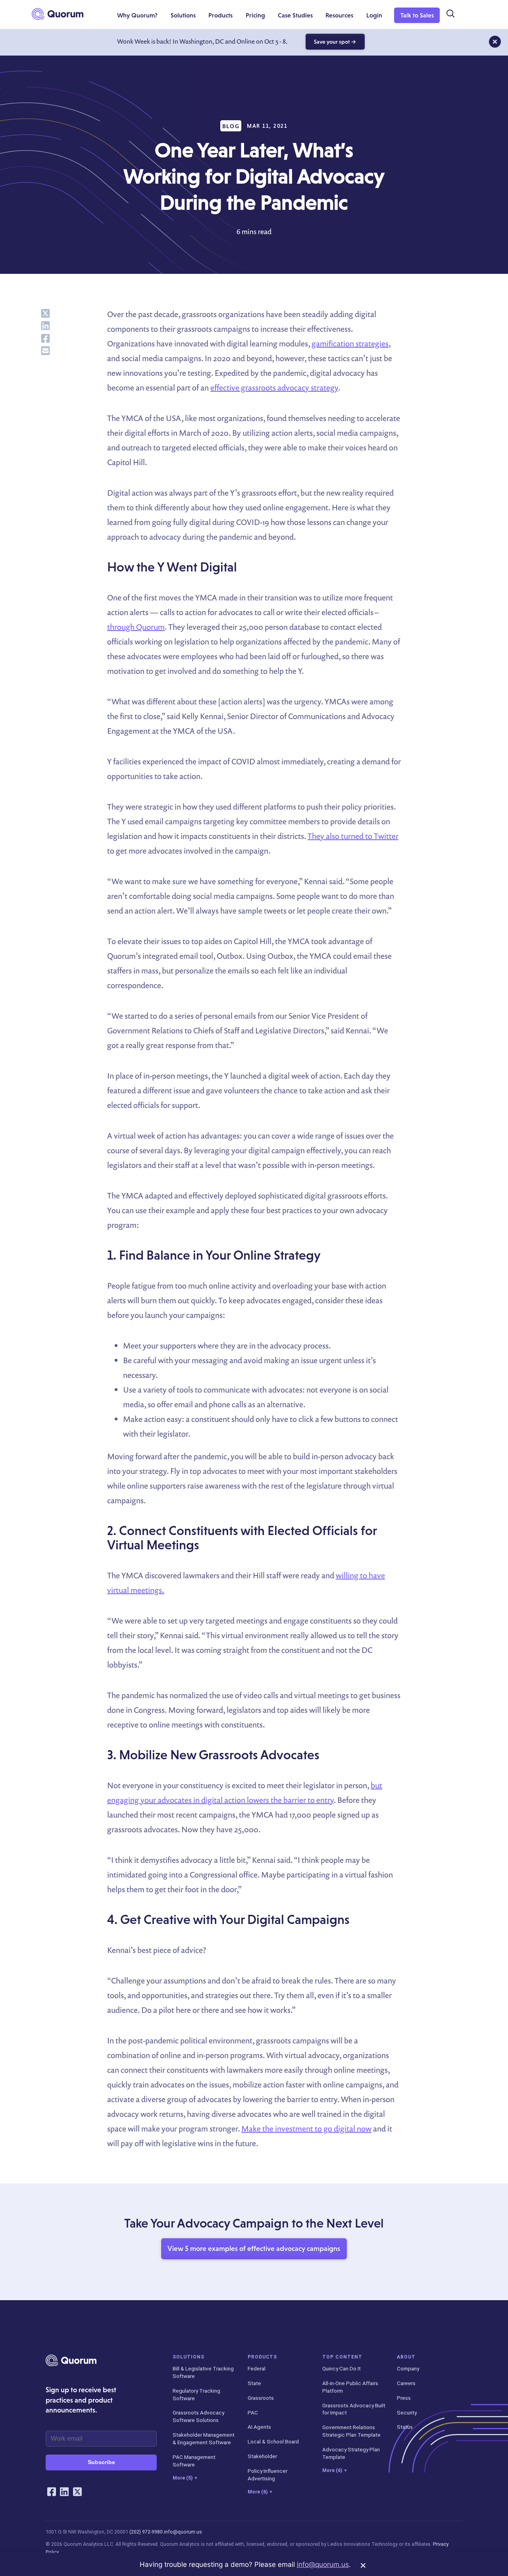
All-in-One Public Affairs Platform (350, 2387)
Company (408, 2368)
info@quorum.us (183, 2532)
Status (405, 2427)
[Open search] (450, 14)
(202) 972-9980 (146, 2532)
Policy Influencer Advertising (267, 2475)
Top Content (342, 2357)
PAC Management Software (194, 2461)
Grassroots (261, 2398)
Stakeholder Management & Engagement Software (204, 2438)
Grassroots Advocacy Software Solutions (198, 2416)
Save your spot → (335, 42)
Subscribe (101, 2462)
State (254, 2383)
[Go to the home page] (58, 14)
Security (407, 2412)
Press (404, 2398)
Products (263, 2357)
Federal (257, 2368)
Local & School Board (273, 2441)
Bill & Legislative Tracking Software (203, 2372)
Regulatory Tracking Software (196, 2394)
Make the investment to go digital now (306, 2129)
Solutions (189, 2357)
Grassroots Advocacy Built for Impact (354, 2409)
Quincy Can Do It (342, 2368)
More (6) (260, 2492)
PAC (253, 2412)
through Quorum (136, 627)
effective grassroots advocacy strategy (274, 388)
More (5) (185, 2478)
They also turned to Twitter (353, 836)
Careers (406, 2383)
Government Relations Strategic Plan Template (351, 2431)
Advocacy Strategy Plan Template (351, 2453)
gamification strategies (350, 343)
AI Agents (259, 2427)
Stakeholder (262, 2456)
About (406, 2357)
